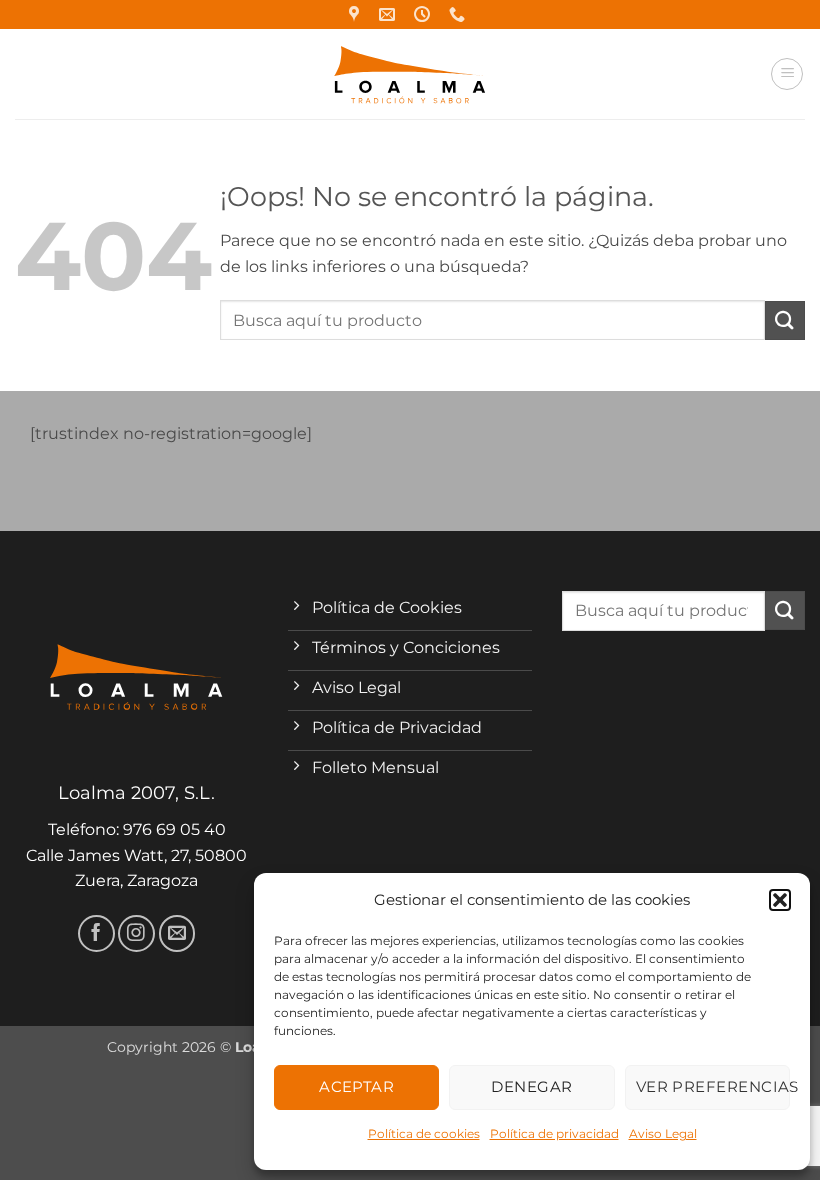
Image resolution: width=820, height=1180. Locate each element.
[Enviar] (785, 320)
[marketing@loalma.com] (389, 14)
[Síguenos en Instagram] (136, 933)
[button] (780, 900)
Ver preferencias (713, 1086)
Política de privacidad (554, 1133)
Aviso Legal (663, 1133)
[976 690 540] (459, 14)
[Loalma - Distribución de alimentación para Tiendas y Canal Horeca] (410, 74)
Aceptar (356, 1086)
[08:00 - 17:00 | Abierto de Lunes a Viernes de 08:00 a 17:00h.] (424, 14)
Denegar (531, 1086)
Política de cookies (424, 1133)
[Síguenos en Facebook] (96, 933)
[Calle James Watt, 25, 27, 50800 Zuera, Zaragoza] (356, 14)
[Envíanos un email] (177, 933)
